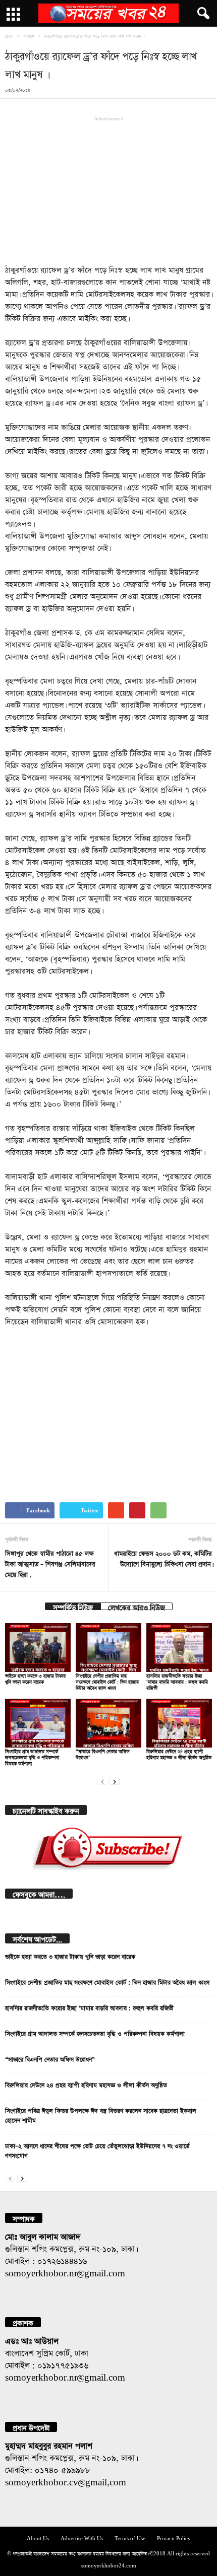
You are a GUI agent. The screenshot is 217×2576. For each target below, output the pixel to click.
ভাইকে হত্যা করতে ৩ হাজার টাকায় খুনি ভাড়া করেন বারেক (70, 1956)
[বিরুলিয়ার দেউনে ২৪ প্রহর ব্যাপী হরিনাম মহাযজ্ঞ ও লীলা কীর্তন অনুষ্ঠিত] (179, 1723)
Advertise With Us (82, 2537)
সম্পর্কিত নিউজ (73, 1606)
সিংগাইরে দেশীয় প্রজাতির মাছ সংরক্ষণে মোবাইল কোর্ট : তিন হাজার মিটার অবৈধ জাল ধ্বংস (107, 1681)
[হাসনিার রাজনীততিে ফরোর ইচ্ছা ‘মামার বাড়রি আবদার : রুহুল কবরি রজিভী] (179, 1648)
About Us (38, 2537)
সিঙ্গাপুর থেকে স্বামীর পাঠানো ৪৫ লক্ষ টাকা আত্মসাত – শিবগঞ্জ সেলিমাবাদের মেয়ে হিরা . (50, 1563)
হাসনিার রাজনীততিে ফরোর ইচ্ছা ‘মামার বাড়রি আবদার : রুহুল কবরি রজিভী (177, 1681)
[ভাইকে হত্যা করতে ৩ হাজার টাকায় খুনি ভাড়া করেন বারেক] (38, 1648)
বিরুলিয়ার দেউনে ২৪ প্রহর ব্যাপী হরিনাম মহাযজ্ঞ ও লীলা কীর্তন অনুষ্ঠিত (86, 2084)
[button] (201, 14)
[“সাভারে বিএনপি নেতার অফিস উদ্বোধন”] (108, 1723)
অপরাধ (29, 35)
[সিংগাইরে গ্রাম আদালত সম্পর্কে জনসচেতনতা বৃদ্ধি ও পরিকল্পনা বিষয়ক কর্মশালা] (38, 1723)
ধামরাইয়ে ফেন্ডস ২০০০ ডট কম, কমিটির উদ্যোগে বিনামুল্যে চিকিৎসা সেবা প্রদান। (163, 1558)
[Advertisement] (108, 189)
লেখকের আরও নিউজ (137, 1606)
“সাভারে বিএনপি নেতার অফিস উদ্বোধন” (50, 2058)
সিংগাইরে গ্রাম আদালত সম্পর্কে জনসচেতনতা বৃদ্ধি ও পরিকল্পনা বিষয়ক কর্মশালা (32, 1756)
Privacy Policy (174, 2537)
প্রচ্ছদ (9, 35)
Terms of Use (130, 2537)
